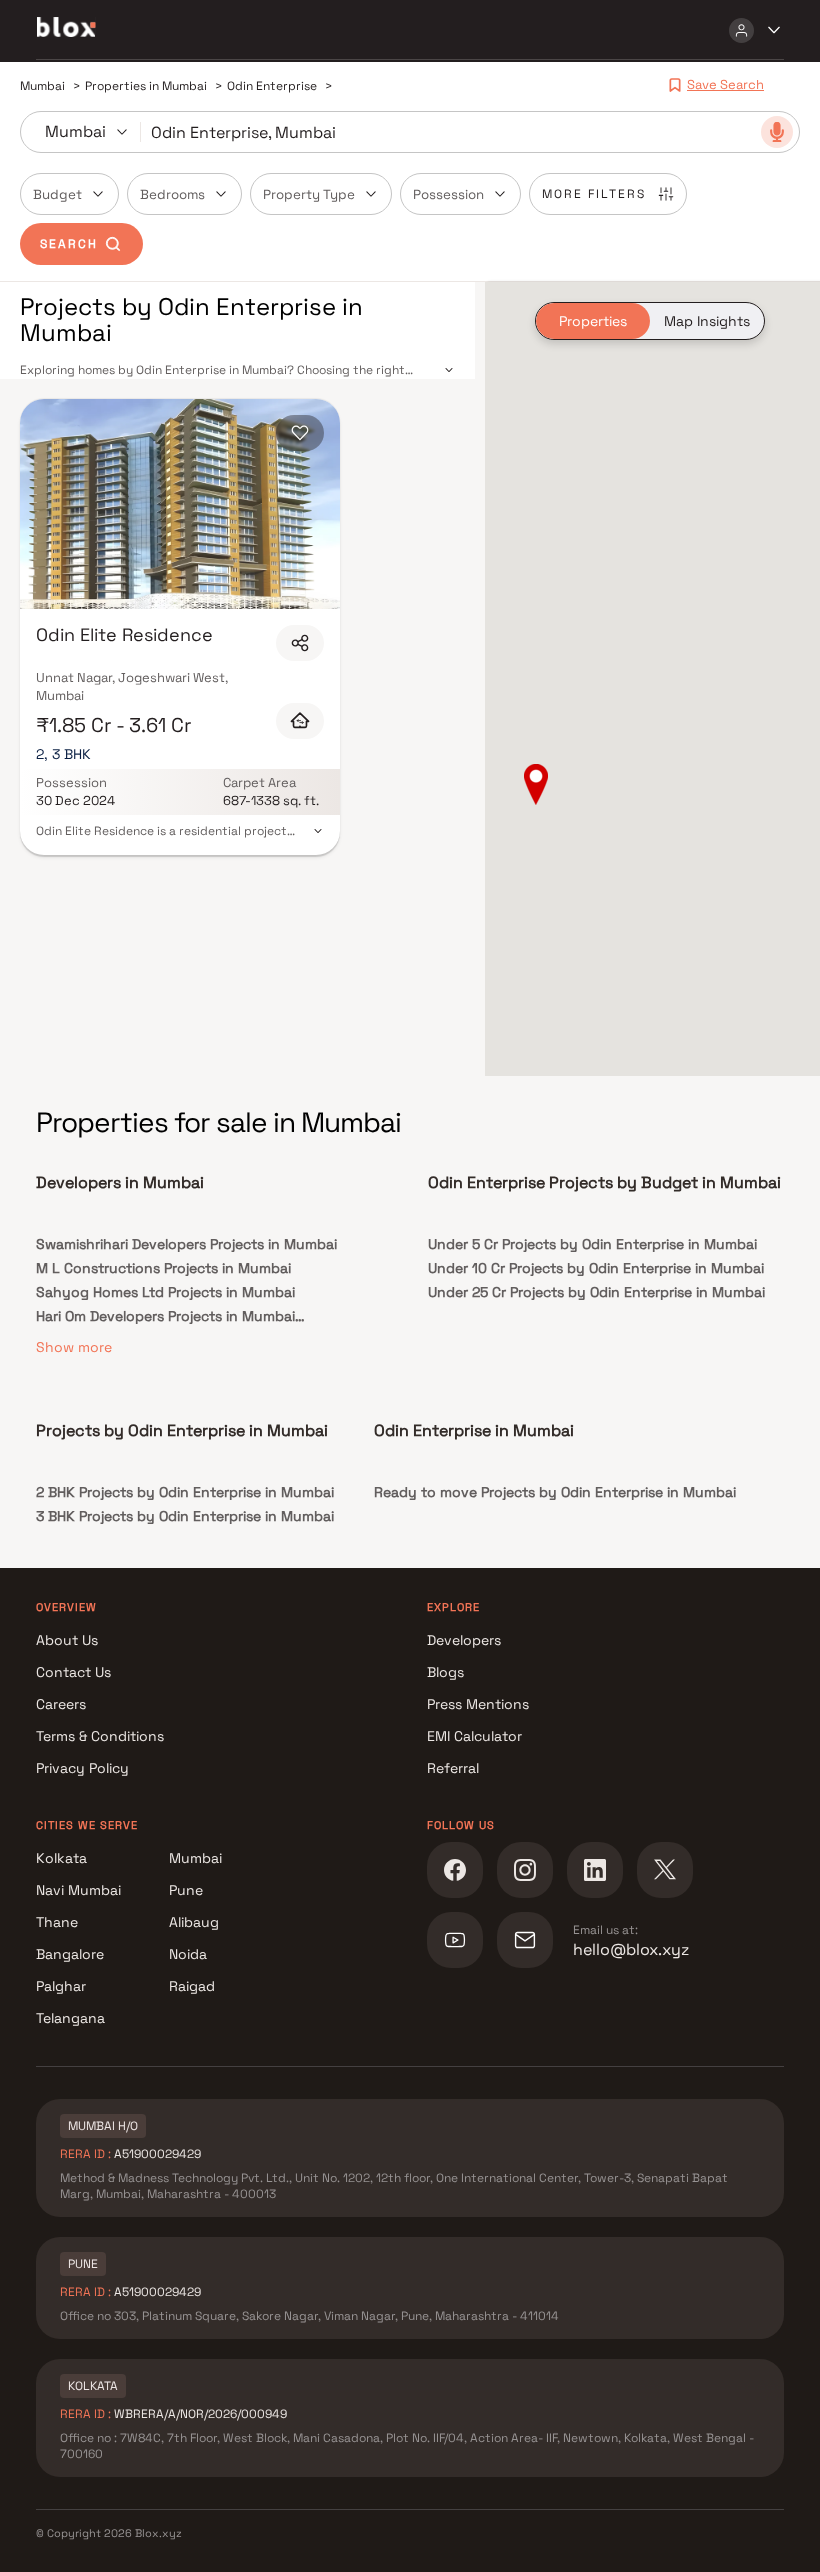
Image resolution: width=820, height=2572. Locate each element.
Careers (61, 1704)
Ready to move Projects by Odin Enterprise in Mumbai (555, 1492)
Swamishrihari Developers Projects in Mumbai (186, 1244)
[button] (536, 786)
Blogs (445, 1672)
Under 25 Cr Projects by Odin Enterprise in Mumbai (596, 1292)
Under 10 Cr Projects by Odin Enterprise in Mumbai (596, 1268)
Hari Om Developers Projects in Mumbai (165, 1316)
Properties (593, 321)
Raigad (192, 1986)
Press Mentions (478, 1704)
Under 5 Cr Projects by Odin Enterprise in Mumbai (592, 1244)
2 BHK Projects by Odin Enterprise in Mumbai (185, 1492)
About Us (67, 1640)
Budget (57, 194)
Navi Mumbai (78, 1890)
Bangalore (70, 1954)
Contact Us (73, 1672)
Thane (57, 1922)
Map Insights (707, 321)
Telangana (70, 2018)
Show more (74, 1347)
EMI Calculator (474, 1736)
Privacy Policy (82, 1768)
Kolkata (61, 1858)
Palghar (61, 1986)
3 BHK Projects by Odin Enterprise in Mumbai (185, 1516)
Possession (448, 194)
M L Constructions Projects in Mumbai (163, 1268)
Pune (186, 1890)
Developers (464, 1640)
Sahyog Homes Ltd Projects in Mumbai (165, 1292)
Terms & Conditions (100, 1736)
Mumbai (195, 1858)
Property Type (309, 194)
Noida (188, 1954)
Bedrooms (172, 194)
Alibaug (194, 1922)
